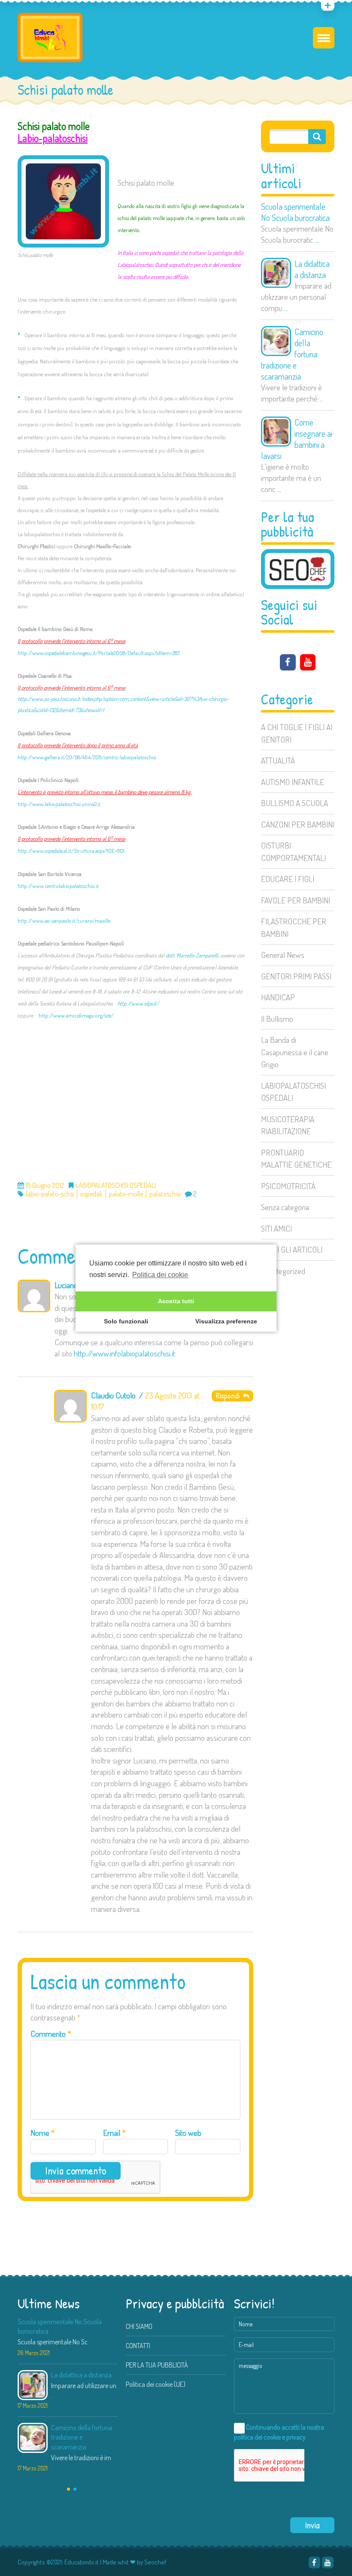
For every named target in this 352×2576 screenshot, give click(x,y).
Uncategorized (283, 1271)
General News (283, 955)
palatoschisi (165, 1194)
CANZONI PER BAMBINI (298, 824)
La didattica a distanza (312, 269)
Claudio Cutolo (113, 1395)
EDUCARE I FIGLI (288, 879)
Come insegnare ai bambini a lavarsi (297, 439)
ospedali (91, 1194)
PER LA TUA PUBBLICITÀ (157, 2365)
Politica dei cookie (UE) (156, 2384)
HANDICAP (278, 997)
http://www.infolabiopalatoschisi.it (124, 1353)
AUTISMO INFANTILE (293, 782)
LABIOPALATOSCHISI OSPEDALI (293, 1092)
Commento (51, 2034)
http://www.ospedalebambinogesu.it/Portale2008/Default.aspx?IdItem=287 (99, 653)
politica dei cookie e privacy (270, 2437)
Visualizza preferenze (226, 1322)
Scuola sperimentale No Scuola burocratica (295, 212)
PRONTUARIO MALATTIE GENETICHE (296, 1159)
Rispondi (229, 1396)
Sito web (188, 2133)
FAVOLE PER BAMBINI (296, 900)
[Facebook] (288, 662)
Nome (43, 2133)
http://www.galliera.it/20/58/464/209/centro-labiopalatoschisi (87, 757)
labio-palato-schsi (50, 1194)
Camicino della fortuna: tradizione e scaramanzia (292, 354)
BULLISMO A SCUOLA (294, 803)
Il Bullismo (277, 1019)
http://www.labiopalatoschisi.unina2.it (59, 804)
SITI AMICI (276, 1228)
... (317, 240)
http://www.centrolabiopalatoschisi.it (58, 886)
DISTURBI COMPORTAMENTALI (293, 852)
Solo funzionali (126, 1322)
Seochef (155, 2562)
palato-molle (126, 1194)
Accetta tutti (176, 1302)
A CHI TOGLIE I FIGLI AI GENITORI (297, 733)
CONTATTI (138, 2346)
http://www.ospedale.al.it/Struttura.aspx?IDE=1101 (71, 851)
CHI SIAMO (139, 2326)
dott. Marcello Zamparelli (192, 955)
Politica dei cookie (160, 1275)
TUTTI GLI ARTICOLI (292, 1249)
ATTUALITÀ (278, 760)
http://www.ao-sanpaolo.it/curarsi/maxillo (64, 921)
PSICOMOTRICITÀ (288, 1186)
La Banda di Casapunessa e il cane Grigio (295, 1052)
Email (114, 2133)
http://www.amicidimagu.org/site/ (76, 1015)
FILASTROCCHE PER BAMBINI (294, 927)
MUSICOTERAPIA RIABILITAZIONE (288, 1125)
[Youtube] (308, 662)
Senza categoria (285, 1207)
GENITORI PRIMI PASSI (296, 976)
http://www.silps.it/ (138, 1003)
